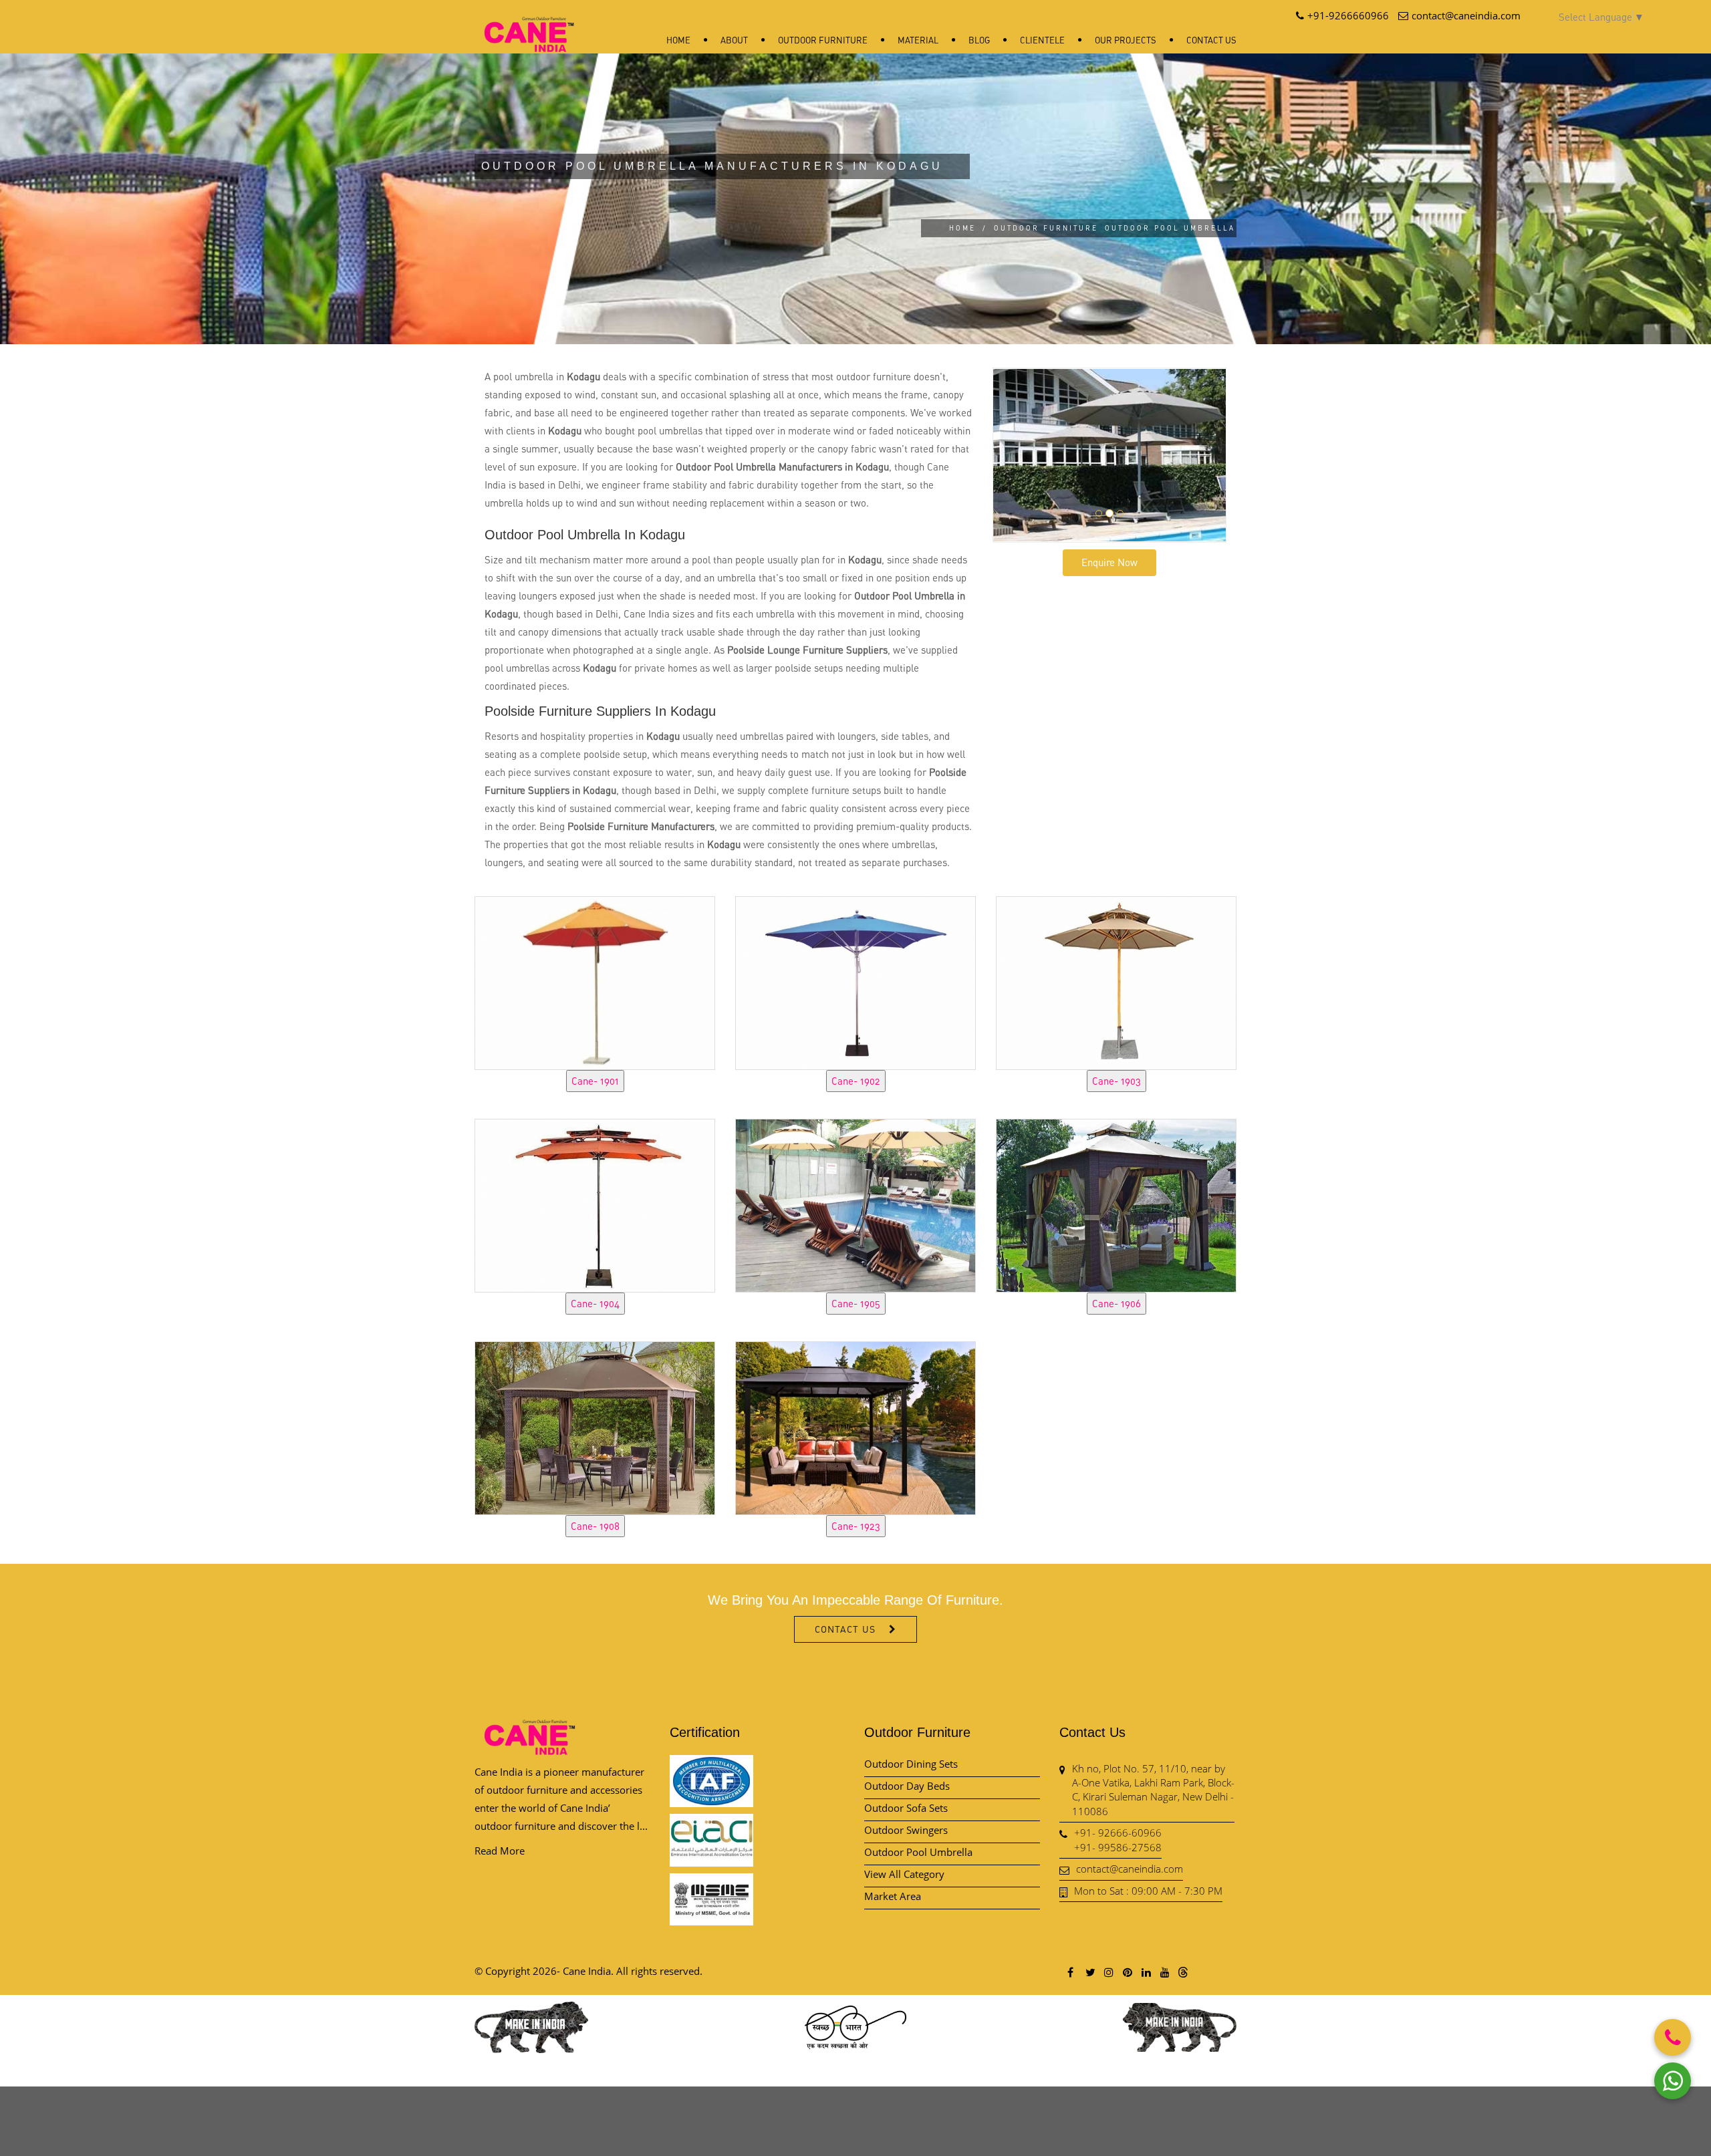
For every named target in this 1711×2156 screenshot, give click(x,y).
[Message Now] (1673, 2081)
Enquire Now (1109, 562)
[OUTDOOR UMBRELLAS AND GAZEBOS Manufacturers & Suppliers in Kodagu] (595, 981)
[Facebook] (1071, 1972)
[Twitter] (1089, 1972)
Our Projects (1126, 40)
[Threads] (1183, 1972)
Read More (500, 1851)
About (734, 40)
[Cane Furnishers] (529, 24)
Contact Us (1211, 40)
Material (918, 40)
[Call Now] (1673, 2037)
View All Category (904, 1874)
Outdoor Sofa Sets (906, 1808)
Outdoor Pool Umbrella (918, 1852)
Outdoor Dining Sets (911, 1764)
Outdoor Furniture (823, 40)
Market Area (893, 1896)
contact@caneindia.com (1130, 1869)
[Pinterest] (1127, 1972)
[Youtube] (1164, 1972)
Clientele (1042, 40)
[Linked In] (1146, 1972)
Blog (979, 40)
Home (678, 40)
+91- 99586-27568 (1118, 1847)
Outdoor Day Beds (907, 1786)
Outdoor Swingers (906, 1830)
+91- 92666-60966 (1118, 1833)
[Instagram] (1108, 1972)
